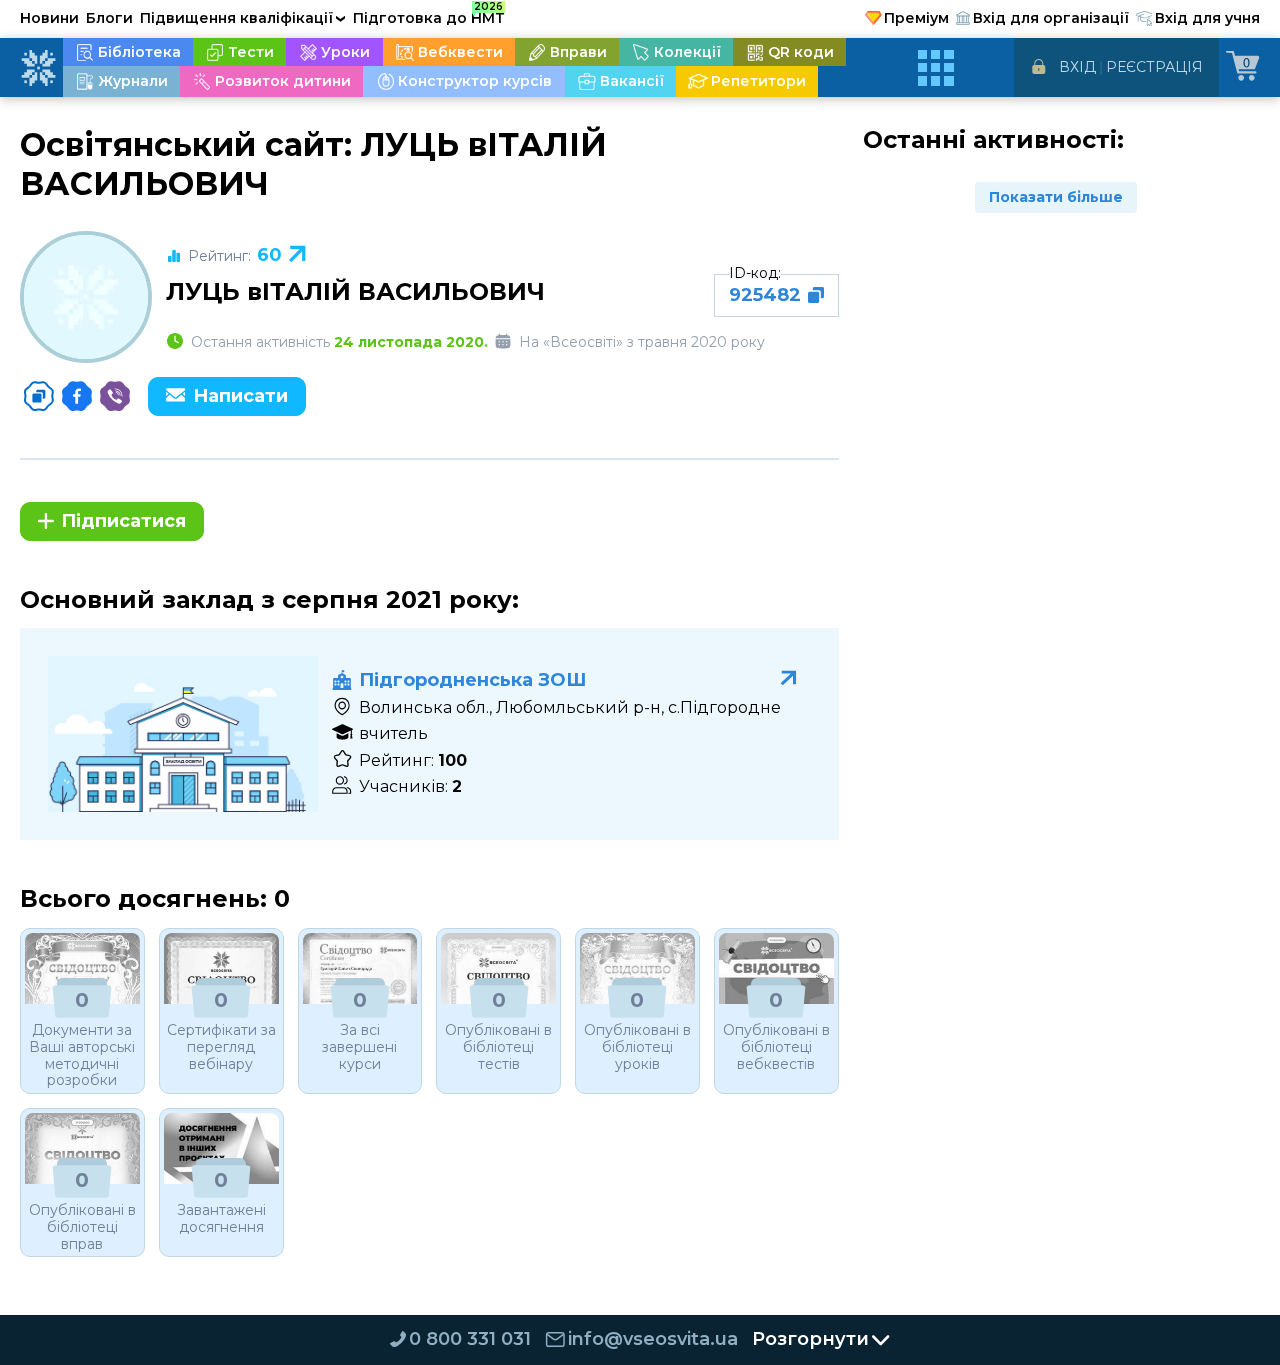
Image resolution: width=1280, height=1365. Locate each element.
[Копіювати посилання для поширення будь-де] (39, 396)
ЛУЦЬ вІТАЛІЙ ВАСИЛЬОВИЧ (355, 291)
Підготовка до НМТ (429, 15)
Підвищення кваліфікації (243, 18)
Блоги (109, 18)
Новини (49, 18)
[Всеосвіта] (38, 68)
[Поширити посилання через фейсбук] (77, 396)
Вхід (1077, 67)
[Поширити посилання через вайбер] (115, 396)
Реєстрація (1154, 67)
